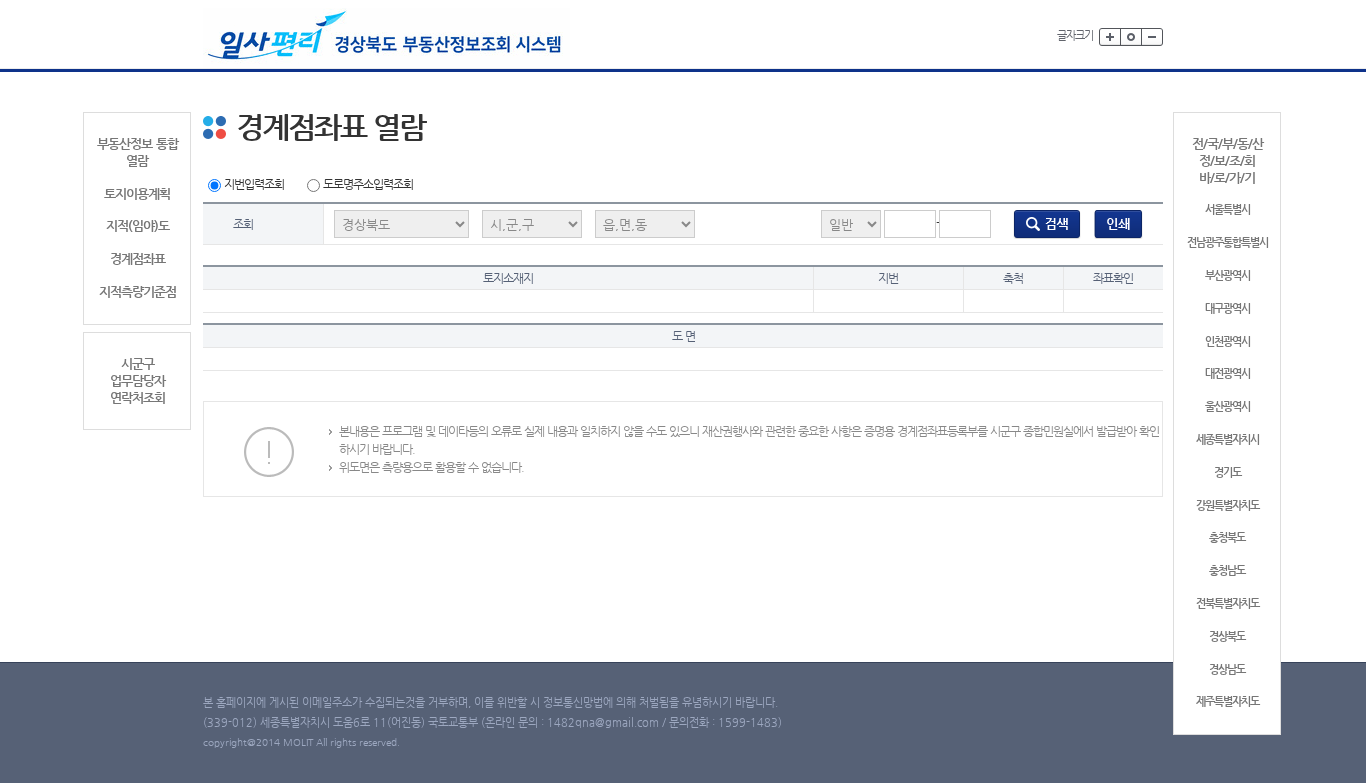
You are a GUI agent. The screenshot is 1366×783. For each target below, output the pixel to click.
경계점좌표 (137, 258)
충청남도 (1227, 570)
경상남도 (1227, 669)
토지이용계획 (137, 193)
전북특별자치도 (1227, 603)
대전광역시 (1227, 373)
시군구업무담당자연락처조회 (137, 380)
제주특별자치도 (1227, 701)
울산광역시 (1227, 406)
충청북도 (1227, 537)
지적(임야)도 (137, 225)
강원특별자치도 (1227, 505)
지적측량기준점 (137, 291)
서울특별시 (1227, 209)
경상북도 (1227, 636)
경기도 (1227, 472)
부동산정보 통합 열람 (137, 152)
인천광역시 (1227, 341)
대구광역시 (1227, 308)
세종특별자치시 (1227, 439)
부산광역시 (1227, 275)
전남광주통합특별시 (1227, 242)
